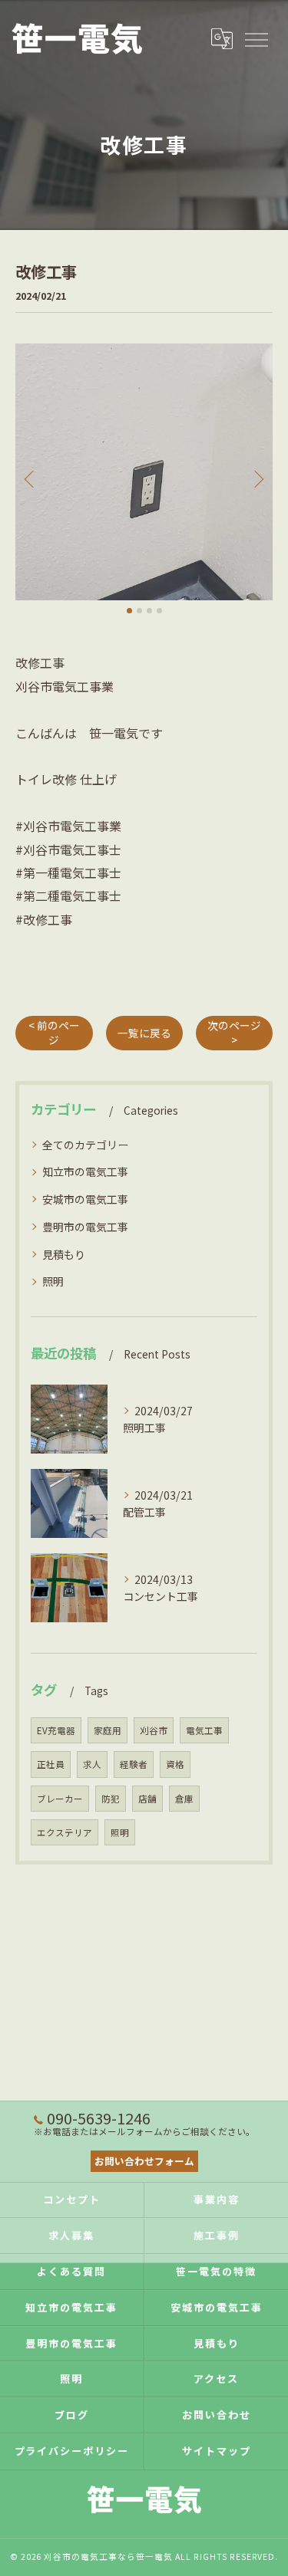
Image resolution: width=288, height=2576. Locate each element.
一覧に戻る (144, 1033)
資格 (175, 1764)
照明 (53, 1281)
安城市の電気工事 (85, 1199)
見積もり (64, 1254)
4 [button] (159, 611)
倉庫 (184, 1799)
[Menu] (256, 38)
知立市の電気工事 (85, 1171)
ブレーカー (60, 1799)
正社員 (51, 1764)
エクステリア (65, 1832)
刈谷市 (154, 1730)
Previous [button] (31, 478)
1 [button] (129, 611)
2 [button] (139, 611)
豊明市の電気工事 (85, 1227)
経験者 (134, 1764)
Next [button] (257, 478)
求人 (92, 1764)
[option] (144, 472)
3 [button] (149, 611)
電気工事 (204, 1730)
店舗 (147, 1799)
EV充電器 (56, 1730)
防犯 (111, 1799)
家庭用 (108, 1730)
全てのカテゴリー (85, 1145)
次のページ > (234, 1032)
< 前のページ (54, 1032)
